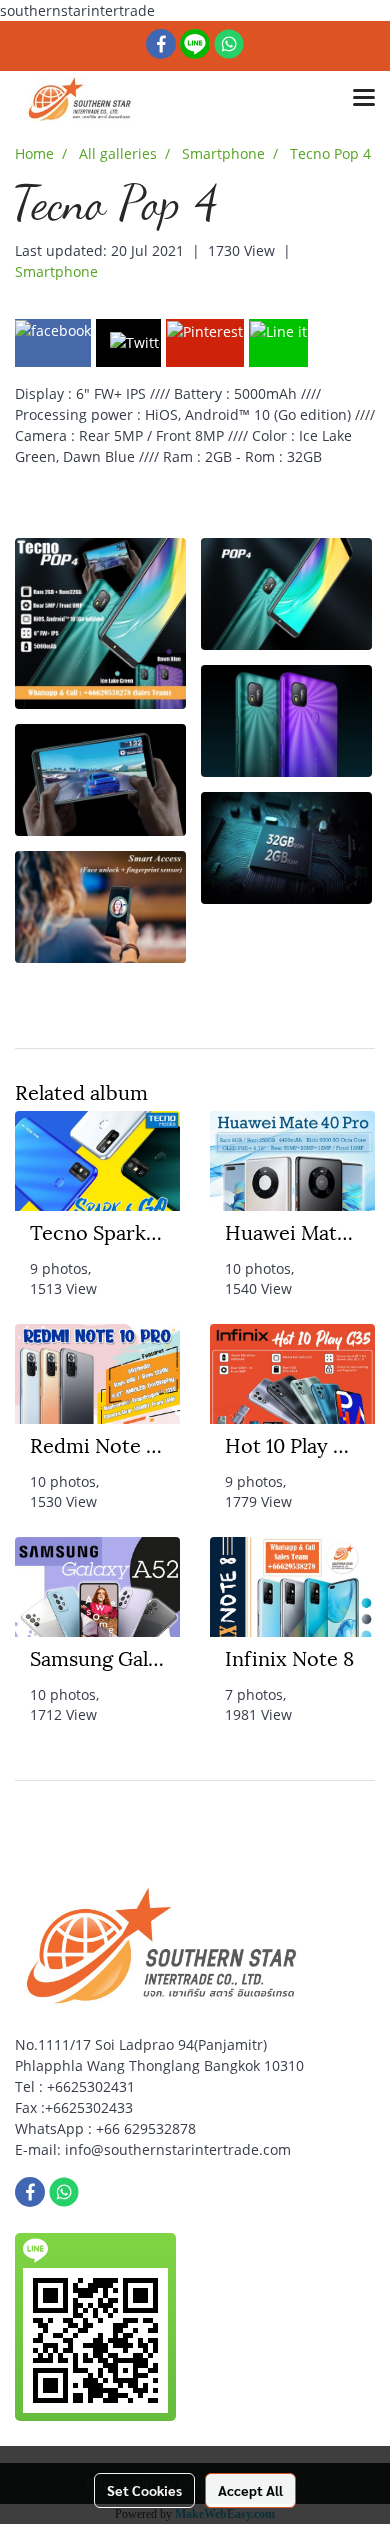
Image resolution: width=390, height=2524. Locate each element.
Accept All (250, 2490)
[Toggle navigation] (364, 99)
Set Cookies (144, 2490)
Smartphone (56, 271)
